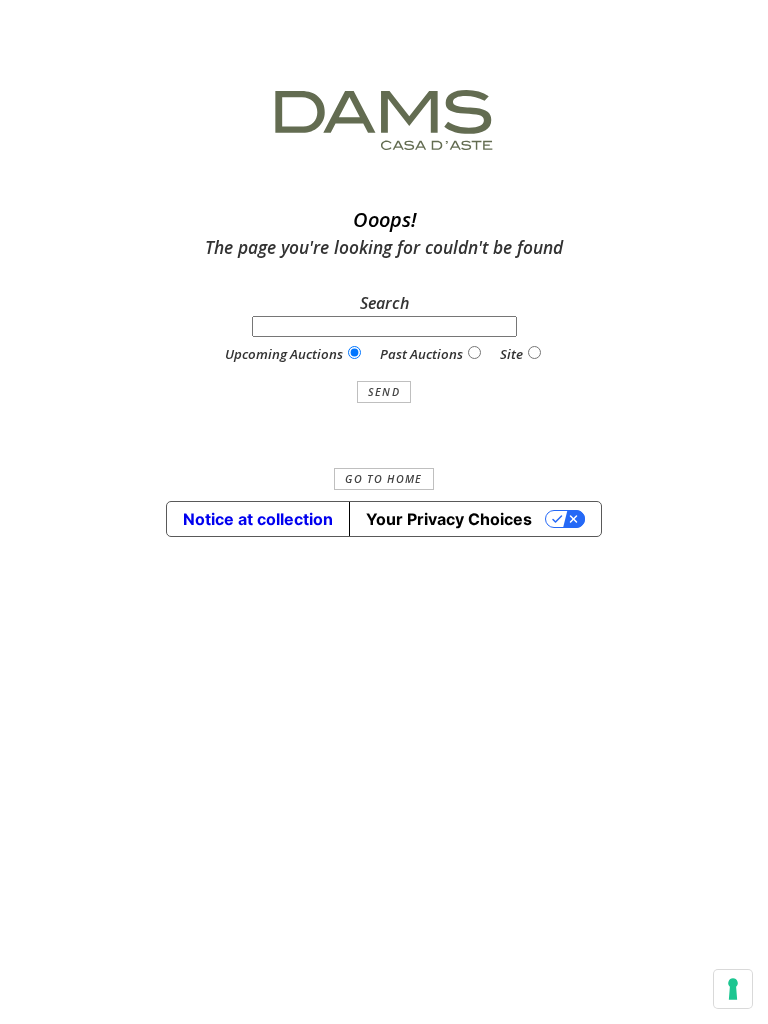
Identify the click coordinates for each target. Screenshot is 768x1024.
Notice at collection (258, 519)
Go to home (383, 479)
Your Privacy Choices (449, 519)
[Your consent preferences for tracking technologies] (733, 989)
